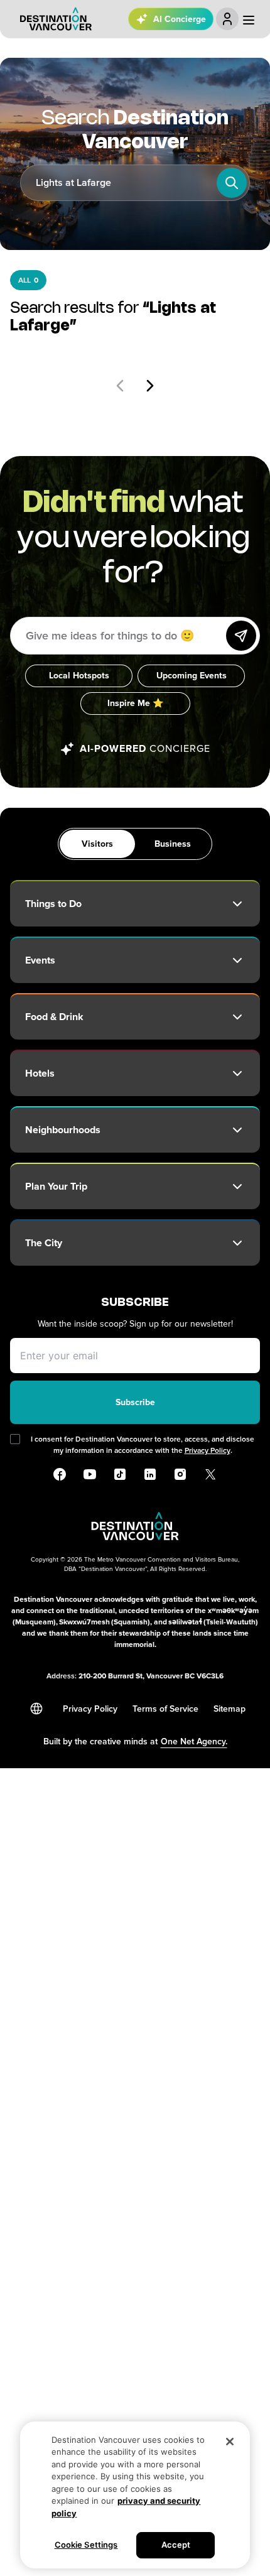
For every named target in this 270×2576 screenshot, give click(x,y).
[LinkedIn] (150, 1474)
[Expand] (237, 904)
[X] (210, 1474)
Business (173, 844)
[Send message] (241, 636)
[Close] (230, 2442)
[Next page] (150, 386)
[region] (135, 2495)
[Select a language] (36, 1709)
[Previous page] (120, 386)
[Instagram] (180, 1474)
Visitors (97, 844)
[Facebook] (60, 1474)
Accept (176, 2545)
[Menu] (249, 20)
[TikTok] (120, 1474)
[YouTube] (90, 1474)
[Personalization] (227, 19)
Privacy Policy (208, 1451)
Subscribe (135, 1402)
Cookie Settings (86, 2545)
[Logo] (56, 19)
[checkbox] (15, 1439)
